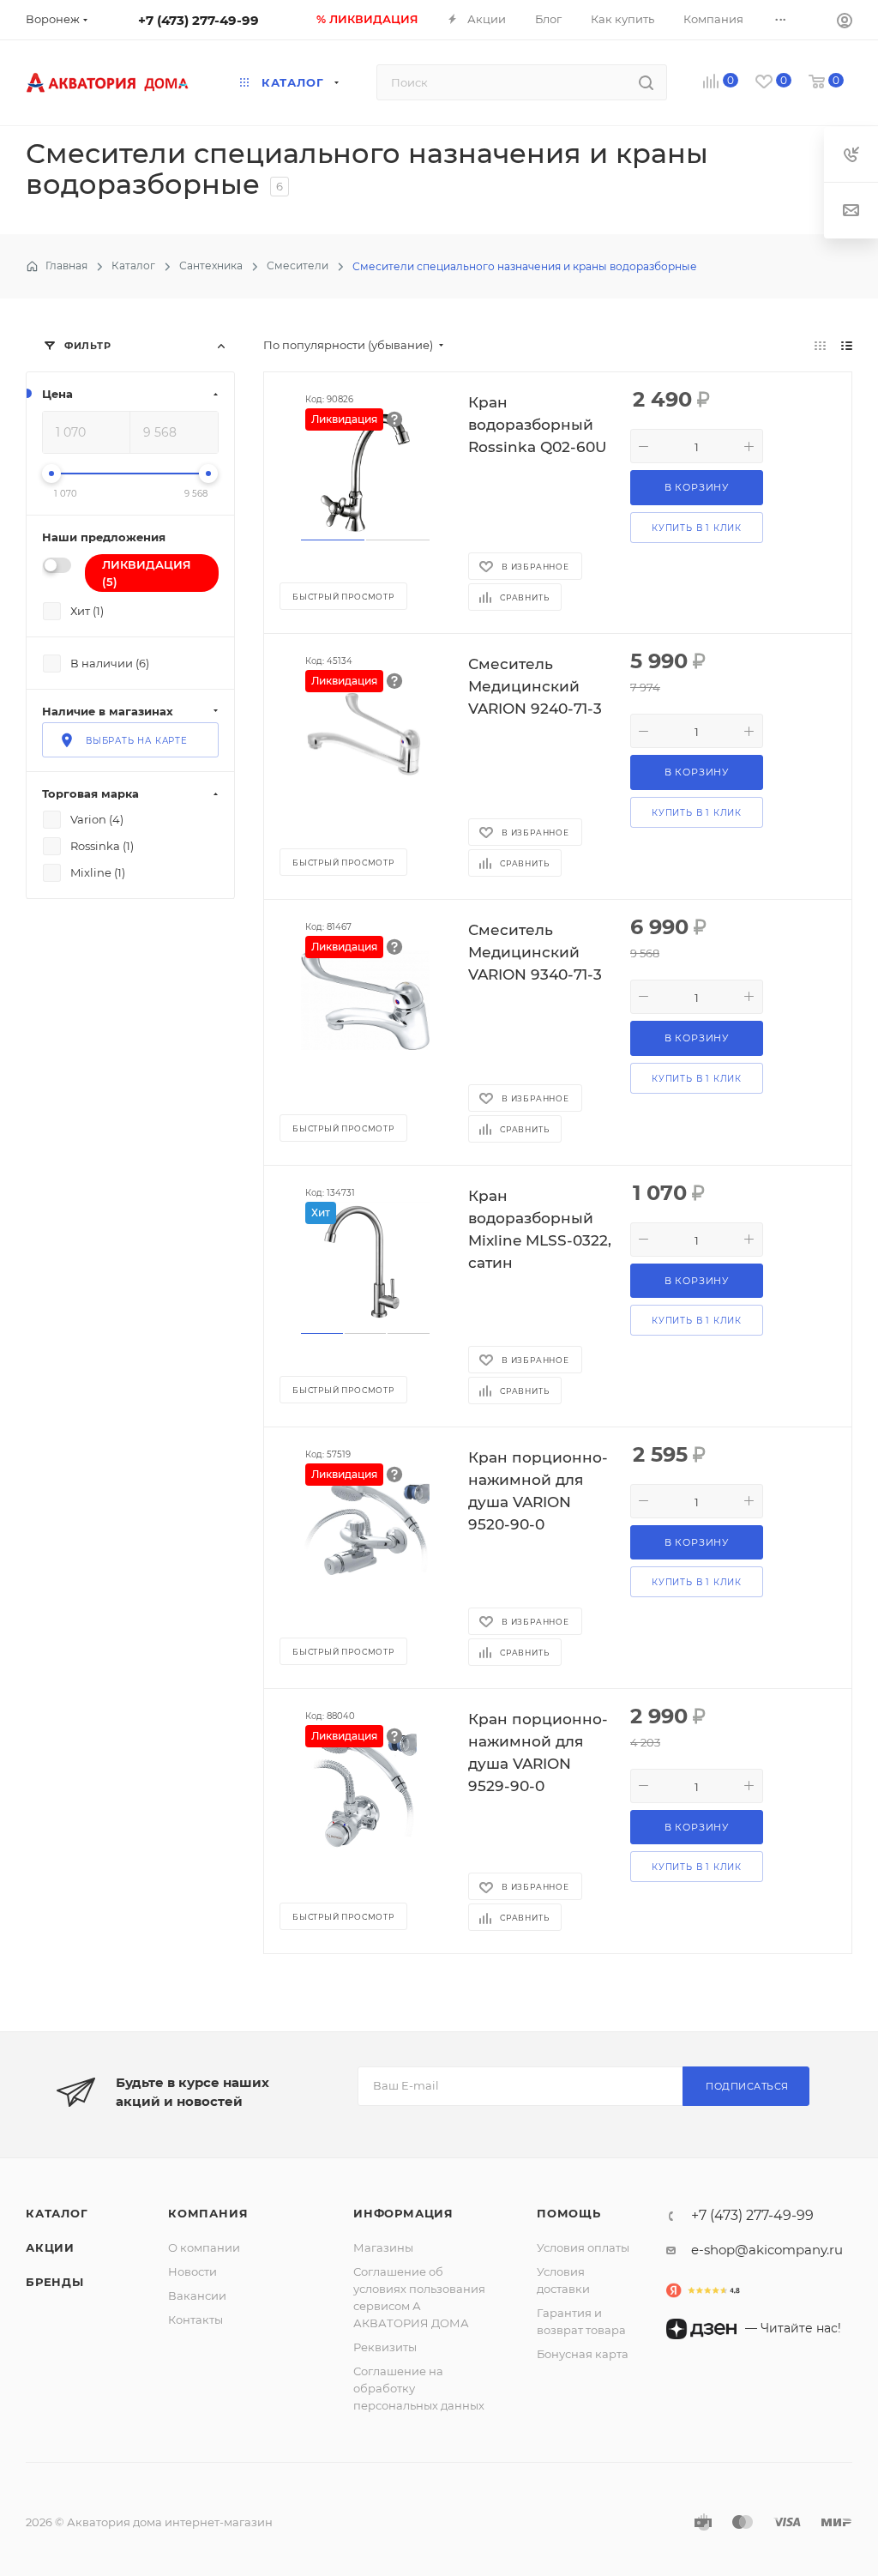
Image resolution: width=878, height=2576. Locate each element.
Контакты (195, 2320)
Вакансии (197, 2295)
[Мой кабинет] (845, 23)
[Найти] (646, 82)
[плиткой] (820, 345)
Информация (403, 2213)
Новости (192, 2271)
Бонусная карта (583, 2354)
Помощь (569, 2213)
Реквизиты (385, 2347)
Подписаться (747, 2086)
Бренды (55, 2282)
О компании (204, 2247)
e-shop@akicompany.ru (767, 2250)
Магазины (383, 2247)
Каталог (57, 2213)
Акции (50, 2247)
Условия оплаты (583, 2247)
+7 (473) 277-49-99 (198, 20)
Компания (208, 2213)
